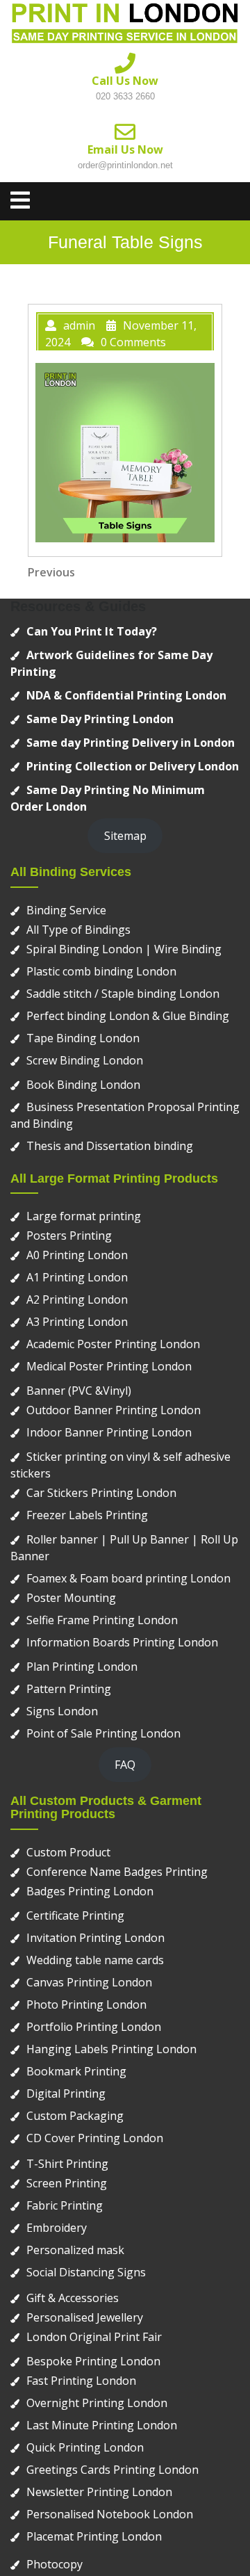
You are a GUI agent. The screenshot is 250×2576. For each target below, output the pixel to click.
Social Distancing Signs (86, 2272)
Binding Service (66, 910)
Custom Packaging (75, 2116)
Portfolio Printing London (94, 2027)
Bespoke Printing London (93, 2361)
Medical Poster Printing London (109, 1366)
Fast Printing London (81, 2381)
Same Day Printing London (100, 719)
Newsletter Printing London (99, 2492)
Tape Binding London (83, 1038)
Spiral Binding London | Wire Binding (124, 949)
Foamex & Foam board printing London (128, 1578)
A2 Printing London (77, 1299)
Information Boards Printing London (122, 1642)
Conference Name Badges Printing (117, 1872)
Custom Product (68, 1852)
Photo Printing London (86, 2004)
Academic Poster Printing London (113, 1344)
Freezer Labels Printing (87, 1515)
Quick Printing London (85, 2447)
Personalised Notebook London (110, 2514)
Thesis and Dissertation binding (110, 1146)
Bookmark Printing (76, 2071)
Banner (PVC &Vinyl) (79, 1391)
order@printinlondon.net (125, 165)
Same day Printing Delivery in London (131, 743)
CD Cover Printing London (95, 2138)
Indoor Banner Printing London (109, 1432)
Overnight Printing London (97, 2403)
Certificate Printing (75, 1915)
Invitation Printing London (95, 1938)
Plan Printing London (82, 1667)
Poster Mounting (71, 1598)
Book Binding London (83, 1085)
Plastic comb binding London (101, 971)
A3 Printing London (77, 1322)
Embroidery (57, 2228)
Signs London (62, 1711)
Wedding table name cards (95, 1960)
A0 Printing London (77, 1255)
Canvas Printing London (89, 1982)
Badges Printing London (90, 1891)
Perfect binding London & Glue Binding (128, 1016)
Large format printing (84, 1216)
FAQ (125, 1765)
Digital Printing (66, 2093)
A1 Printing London (77, 1277)
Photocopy (55, 2564)
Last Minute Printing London (102, 2425)
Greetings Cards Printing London (112, 2470)
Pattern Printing (69, 1689)
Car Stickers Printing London (101, 1493)
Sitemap (125, 836)
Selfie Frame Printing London (102, 1620)
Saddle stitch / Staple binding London (123, 994)
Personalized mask (75, 2250)
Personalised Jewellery (85, 2317)
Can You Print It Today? (92, 631)
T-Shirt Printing (67, 2164)
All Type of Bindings (78, 930)
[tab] (20, 200)
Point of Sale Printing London (103, 1733)
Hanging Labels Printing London (111, 2049)
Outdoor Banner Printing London (114, 1410)
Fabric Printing (65, 2205)
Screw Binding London (85, 1060)
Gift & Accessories (73, 2298)
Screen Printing (67, 2183)
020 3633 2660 (125, 96)
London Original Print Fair (94, 2337)
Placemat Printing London (94, 2536)
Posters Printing (69, 1236)
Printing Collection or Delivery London (133, 766)
